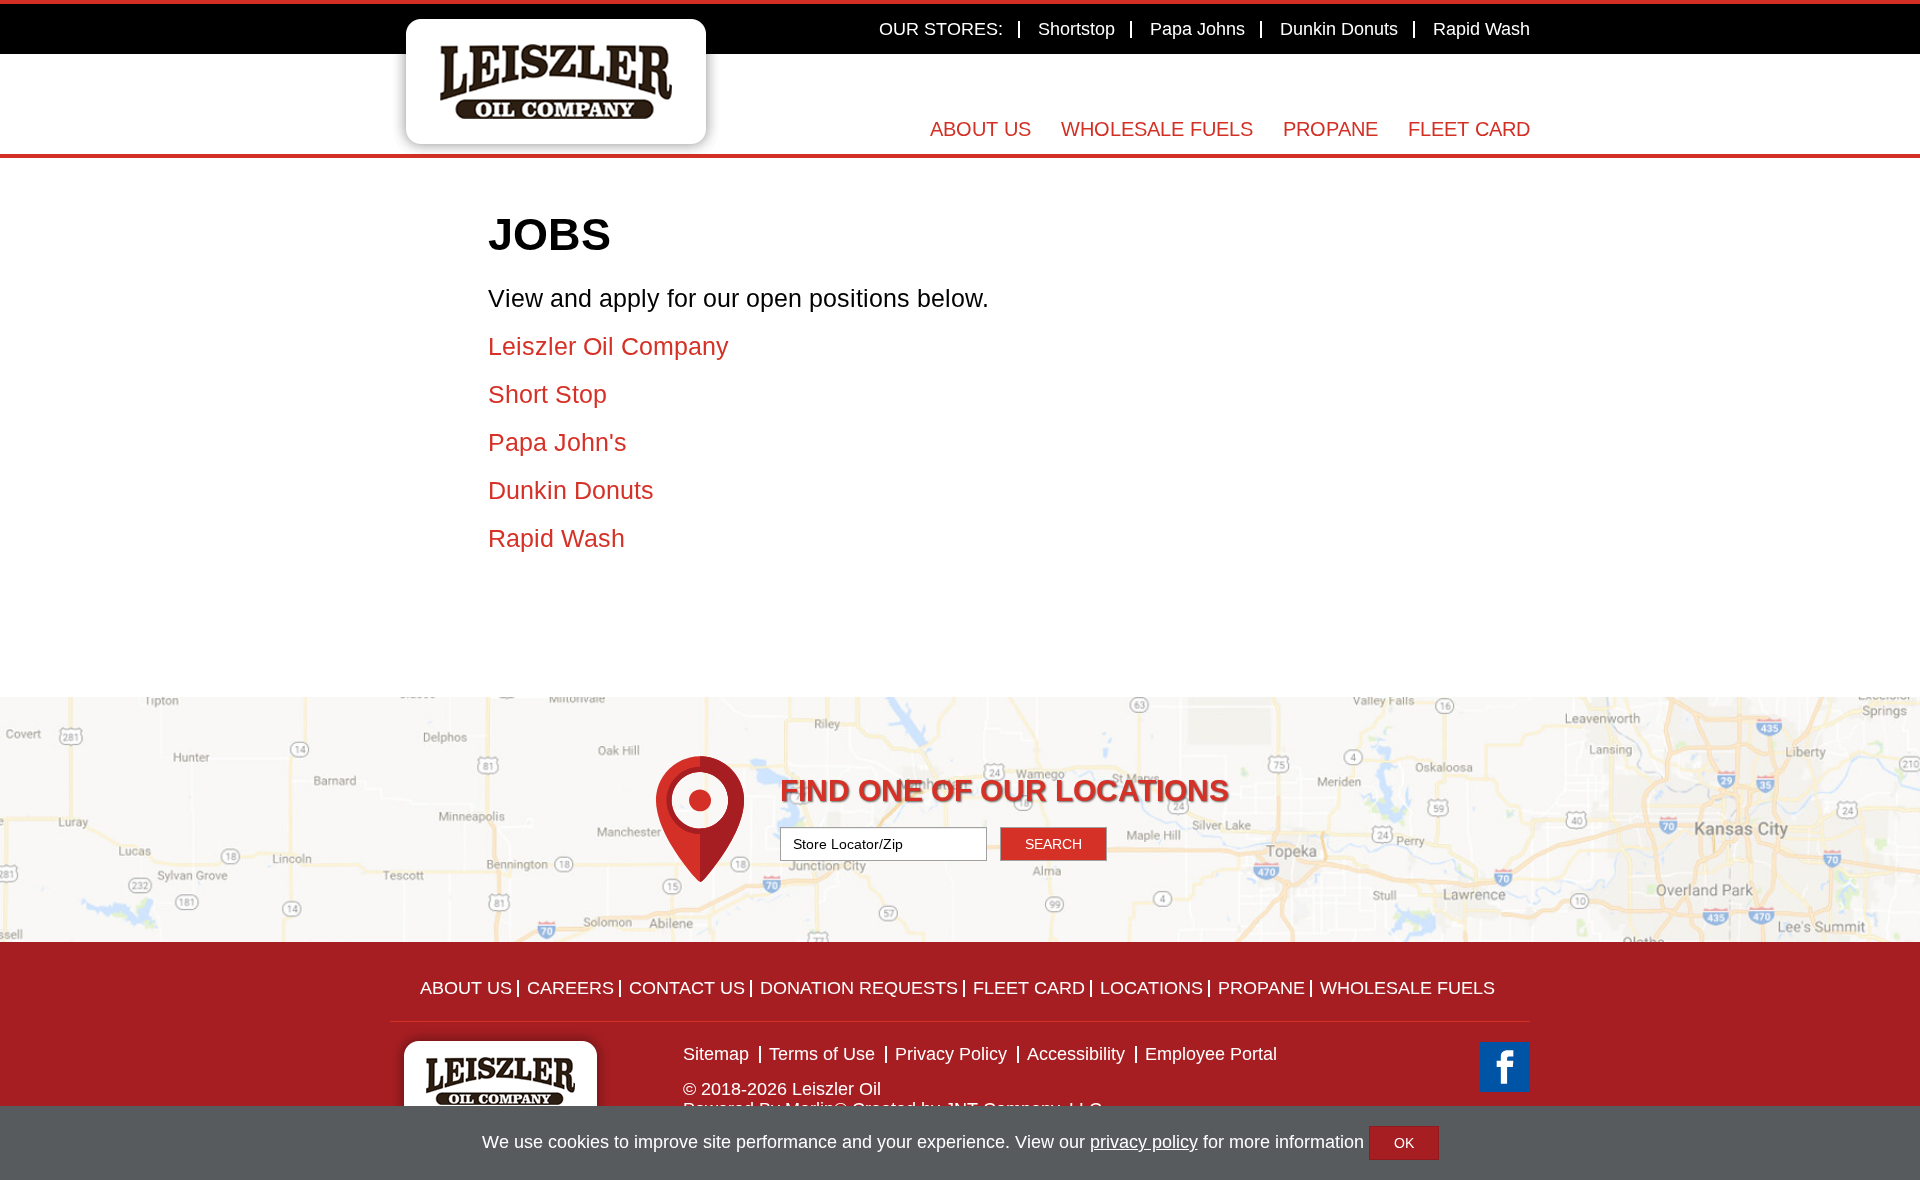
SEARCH (1053, 844)
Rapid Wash (1481, 29)
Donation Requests (859, 988)
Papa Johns (1197, 29)
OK (1404, 1143)
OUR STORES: (941, 29)
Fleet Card (1469, 129)
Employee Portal (1211, 1054)
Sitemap (716, 1054)
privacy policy (1144, 1142)
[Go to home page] (556, 81)
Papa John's (557, 442)
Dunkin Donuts (1339, 29)
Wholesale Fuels (1157, 129)
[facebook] (1505, 1067)
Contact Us (687, 988)
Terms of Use (822, 1054)
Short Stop (547, 394)
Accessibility (1076, 1054)
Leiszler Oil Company (608, 346)
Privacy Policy (951, 1054)
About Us (980, 129)
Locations (1151, 988)
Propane (1330, 129)
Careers (570, 988)
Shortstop (1076, 29)
